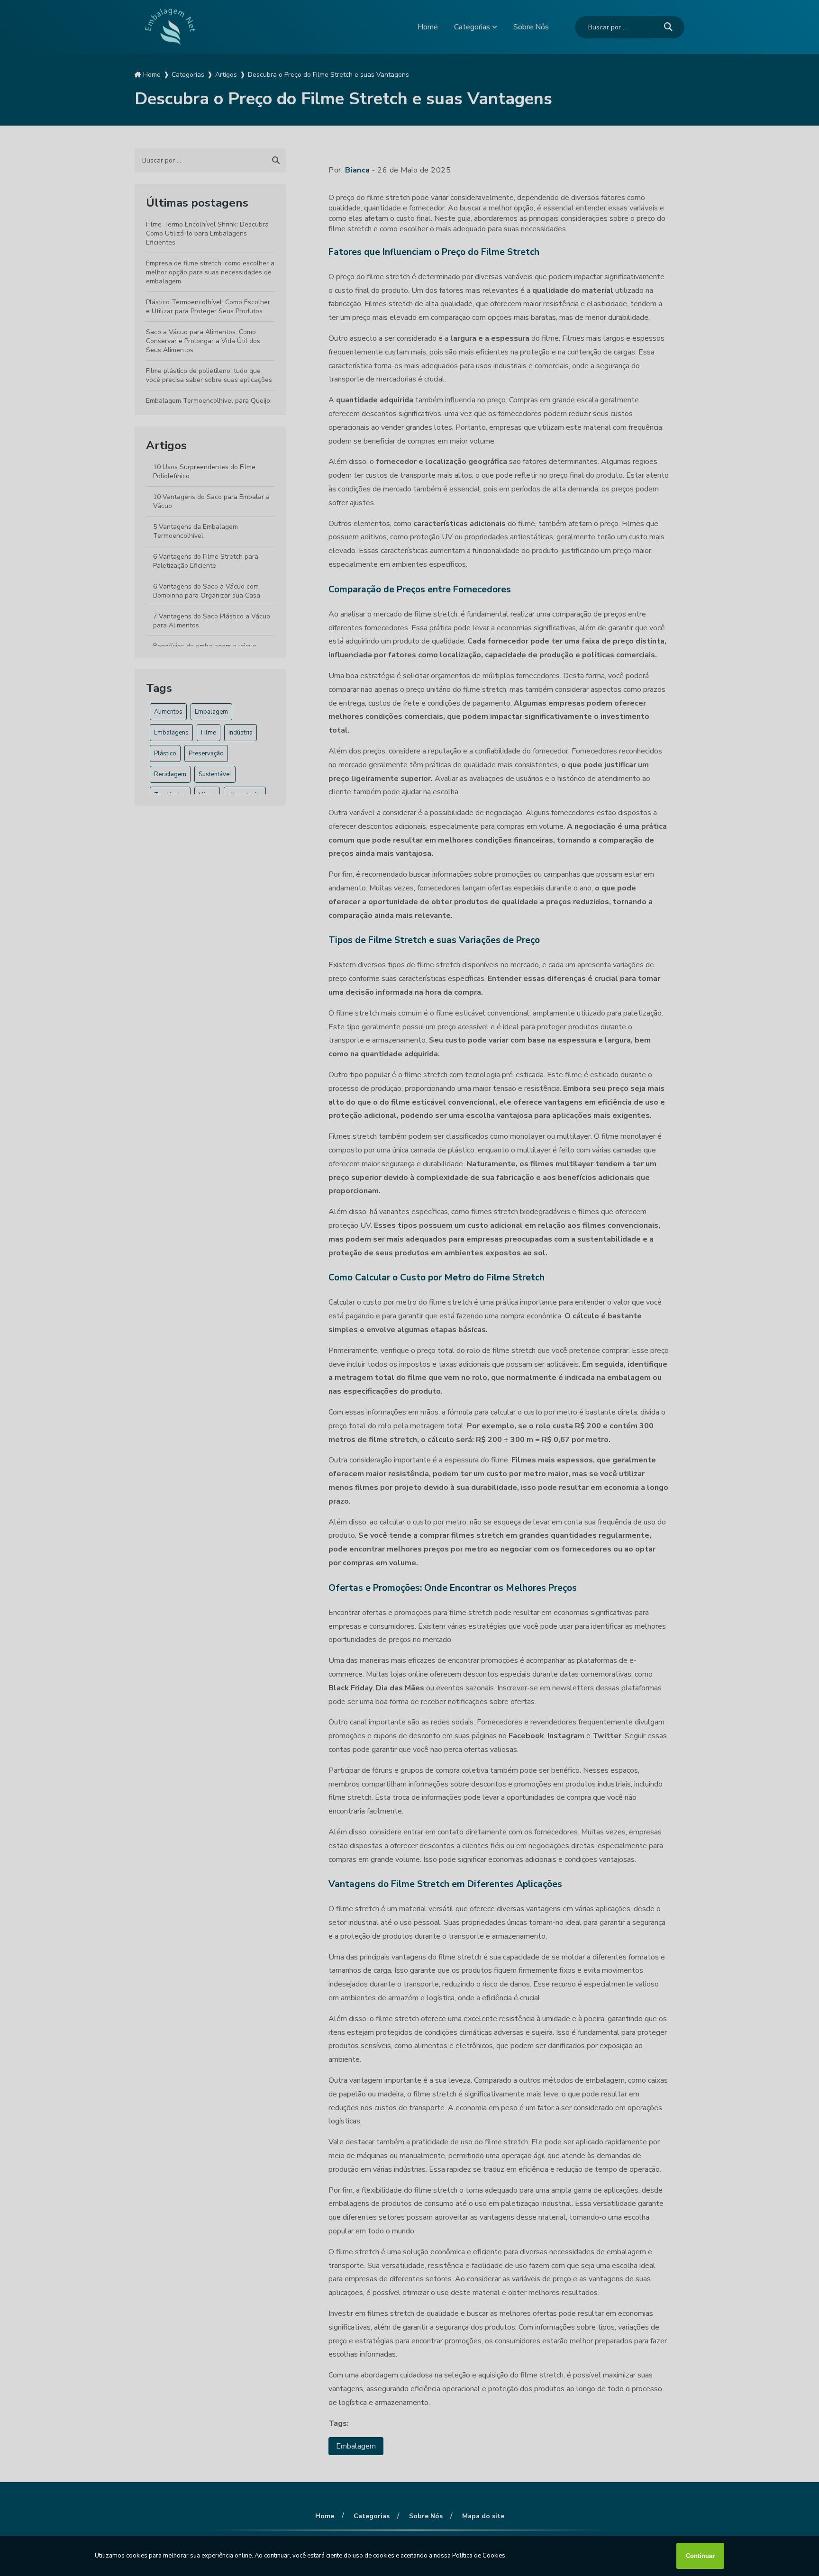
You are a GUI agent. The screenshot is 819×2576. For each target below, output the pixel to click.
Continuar (700, 2556)
